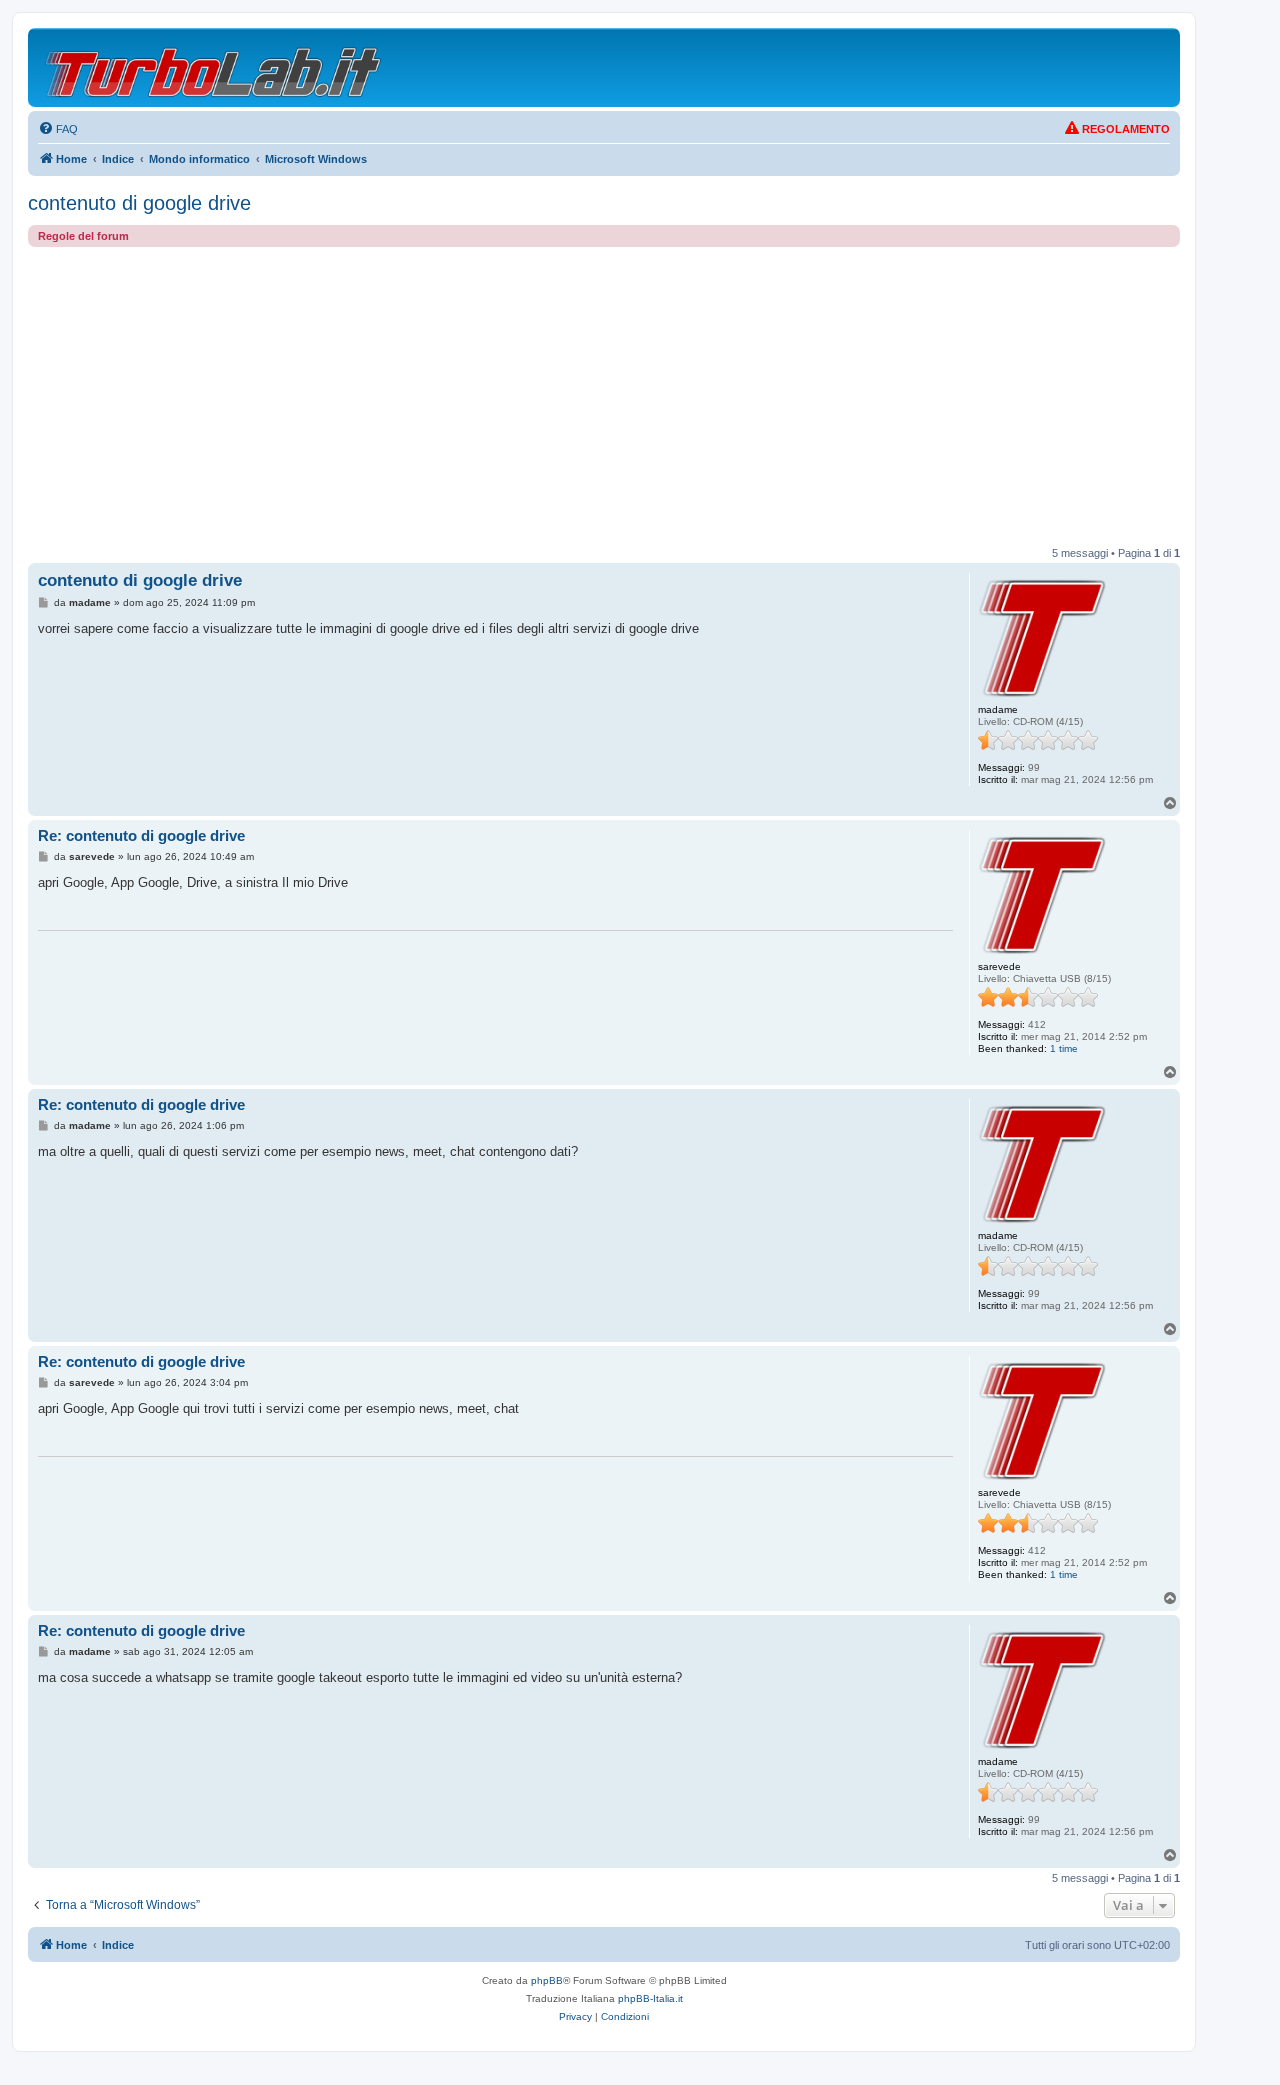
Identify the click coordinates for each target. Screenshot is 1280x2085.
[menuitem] (58, 129)
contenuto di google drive (139, 203)
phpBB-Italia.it (650, 1998)
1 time (1064, 1048)
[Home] (214, 67)
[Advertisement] (604, 397)
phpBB (547, 1980)
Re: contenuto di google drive (141, 835)
